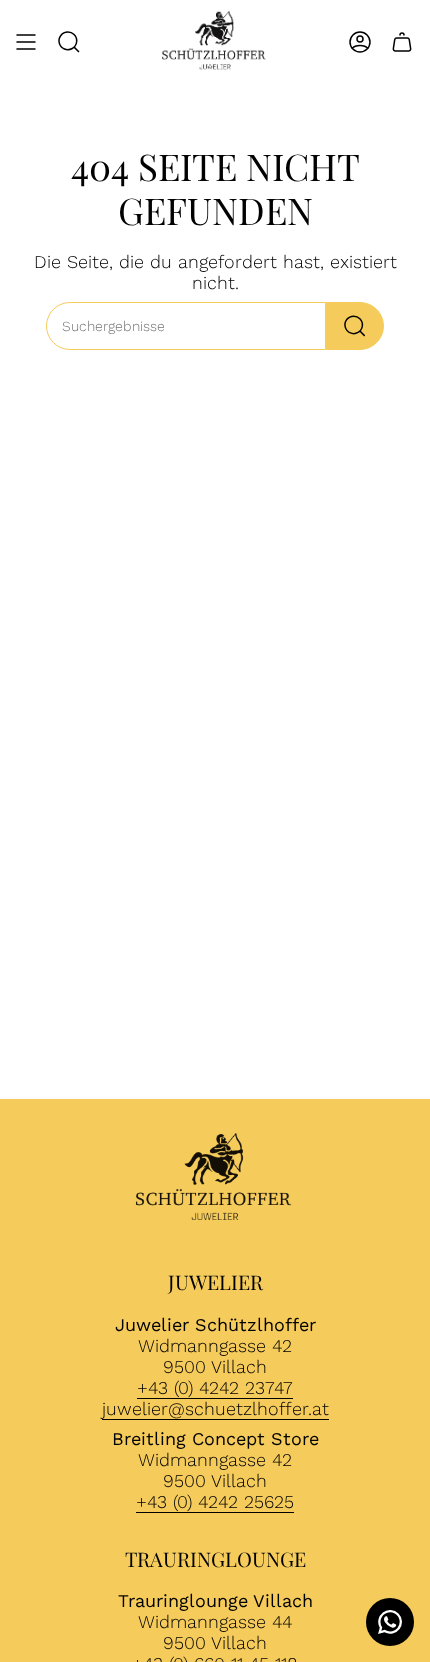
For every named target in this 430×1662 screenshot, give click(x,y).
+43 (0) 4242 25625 (215, 1501)
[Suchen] (355, 326)
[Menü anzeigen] (26, 42)
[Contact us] (390, 1622)
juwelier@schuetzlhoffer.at (215, 1408)
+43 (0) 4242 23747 (215, 1387)
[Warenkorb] (402, 42)
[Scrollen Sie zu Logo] (215, 1179)
